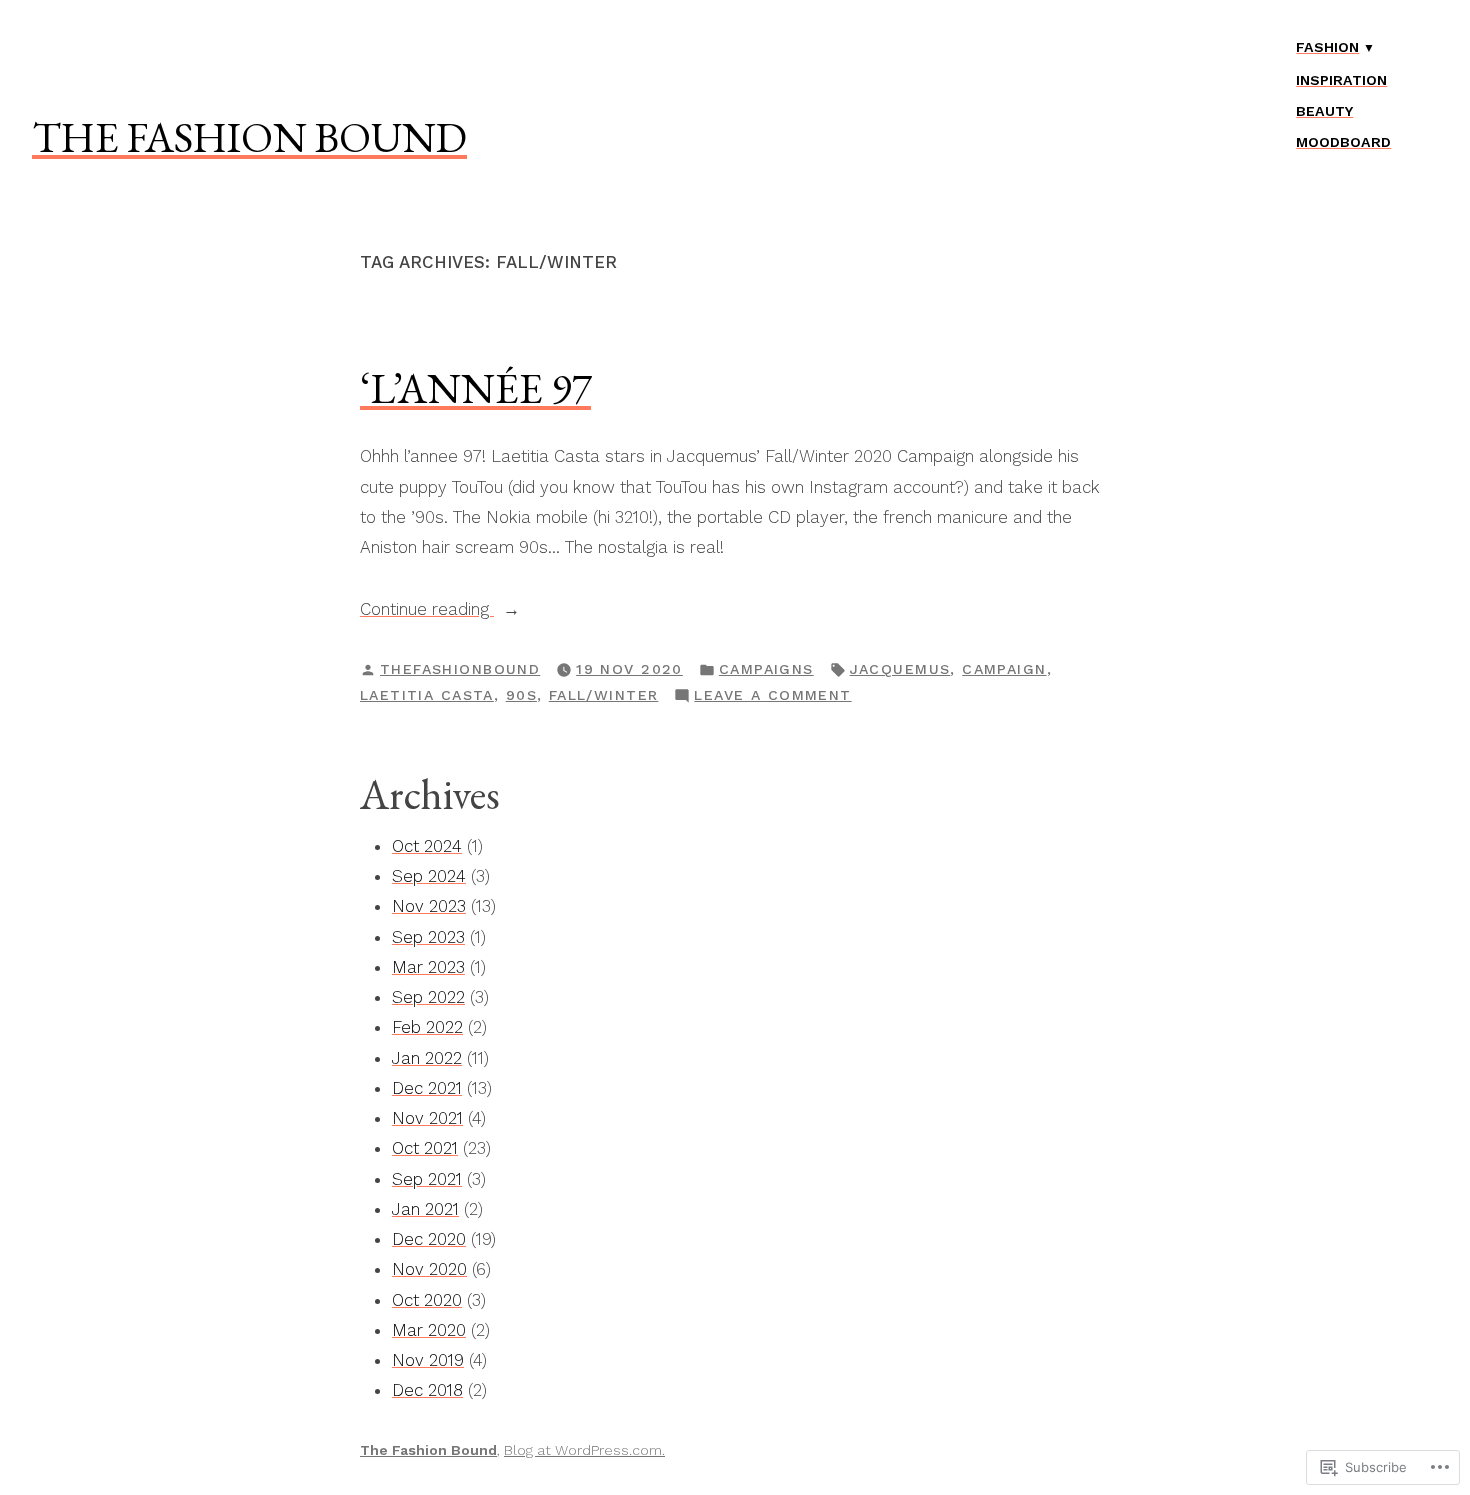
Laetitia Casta (427, 695)
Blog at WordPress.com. (584, 1450)
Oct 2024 (427, 846)
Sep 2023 (428, 937)
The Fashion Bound (249, 137)
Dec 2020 (429, 1239)
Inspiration (1341, 80)
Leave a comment (772, 697)
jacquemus (900, 669)
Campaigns (766, 669)
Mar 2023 (428, 967)
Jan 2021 (425, 1209)
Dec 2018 (427, 1390)
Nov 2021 (427, 1118)
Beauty (1324, 111)
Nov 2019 (428, 1360)
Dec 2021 (427, 1088)
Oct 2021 (425, 1148)
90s (521, 695)
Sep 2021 (427, 1179)
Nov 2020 (429, 1269)
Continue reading (427, 611)
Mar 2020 (429, 1330)
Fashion (1327, 47)
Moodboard (1343, 142)
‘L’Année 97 (475, 388)
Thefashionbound (460, 669)
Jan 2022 (427, 1058)
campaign (1004, 669)
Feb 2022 (427, 1027)
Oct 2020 (427, 1300)
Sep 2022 (428, 997)
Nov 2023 (429, 906)
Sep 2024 (429, 876)
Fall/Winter (604, 695)
